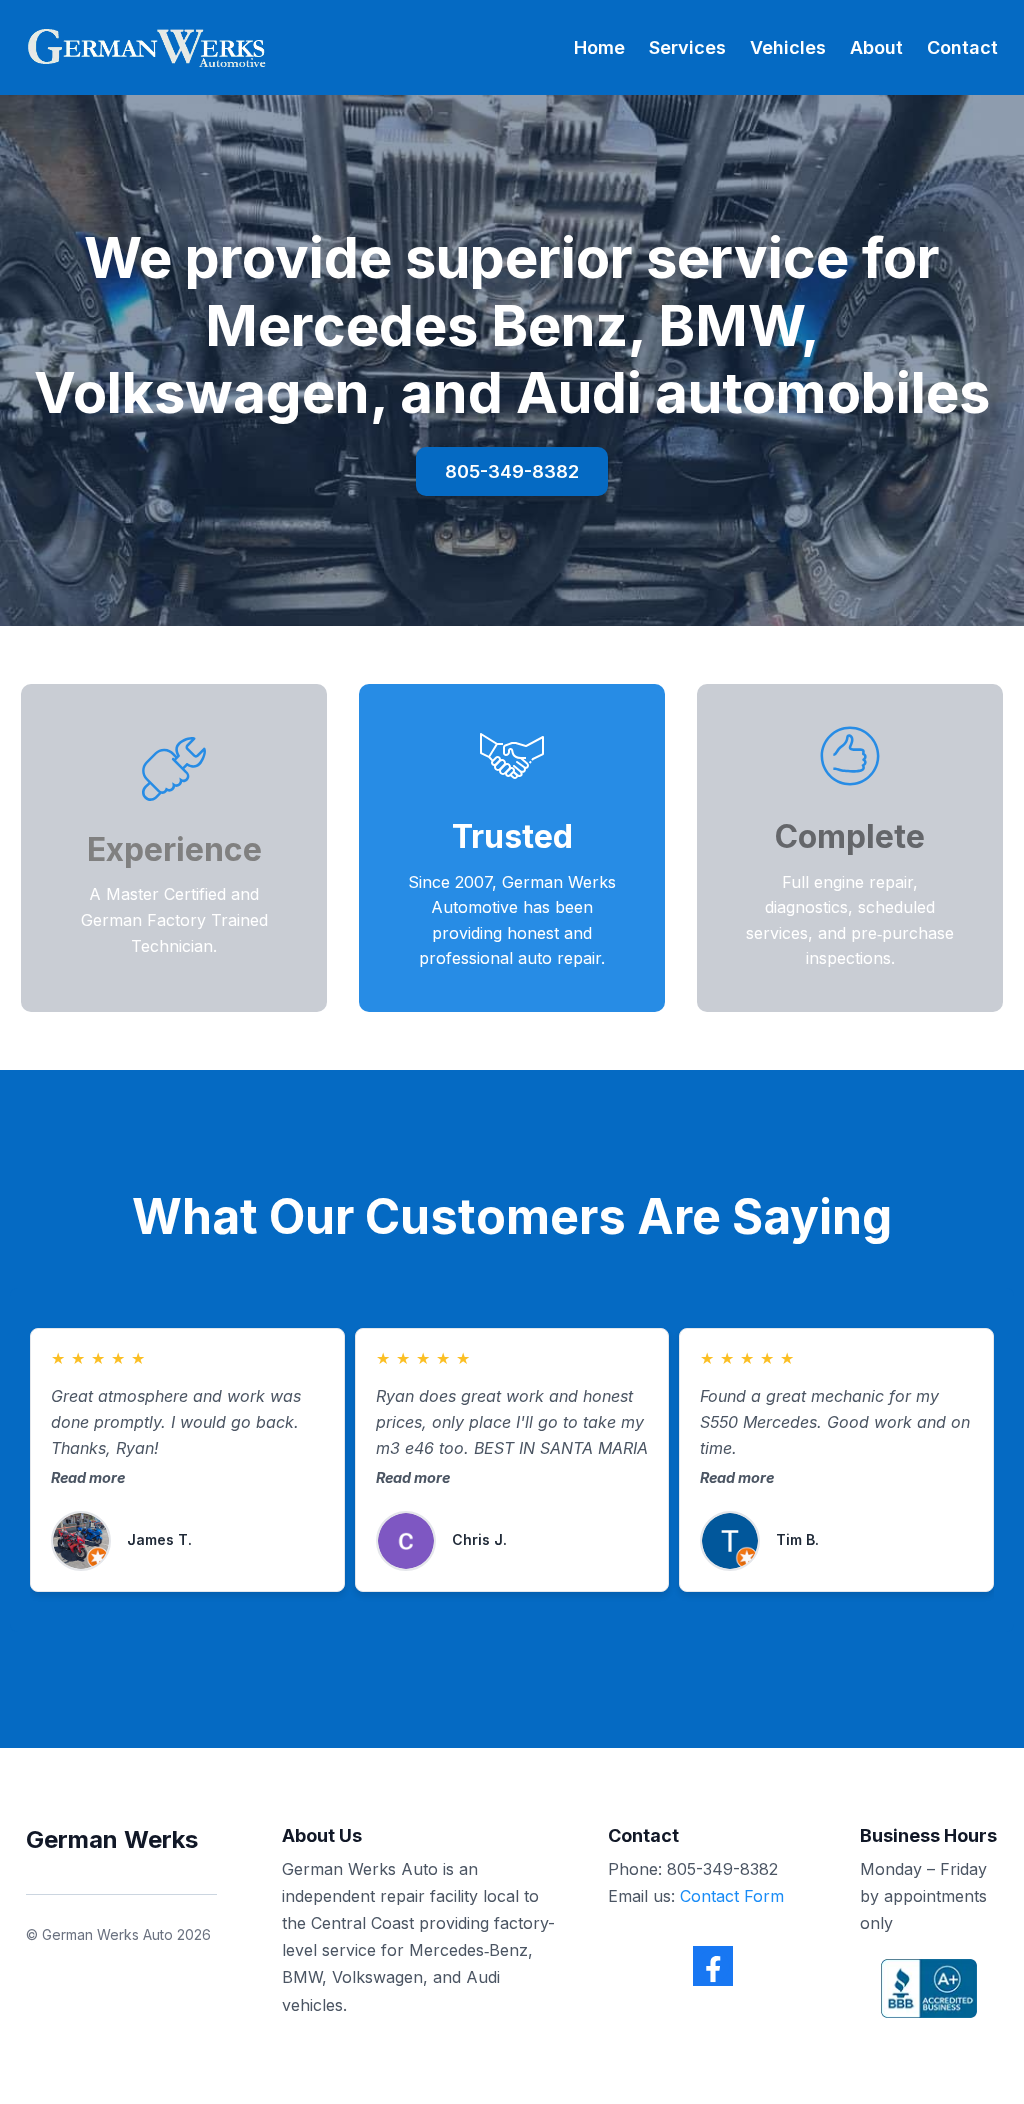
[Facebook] (713, 1966)
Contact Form (732, 1896)
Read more (88, 1477)
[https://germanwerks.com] (145, 47)
